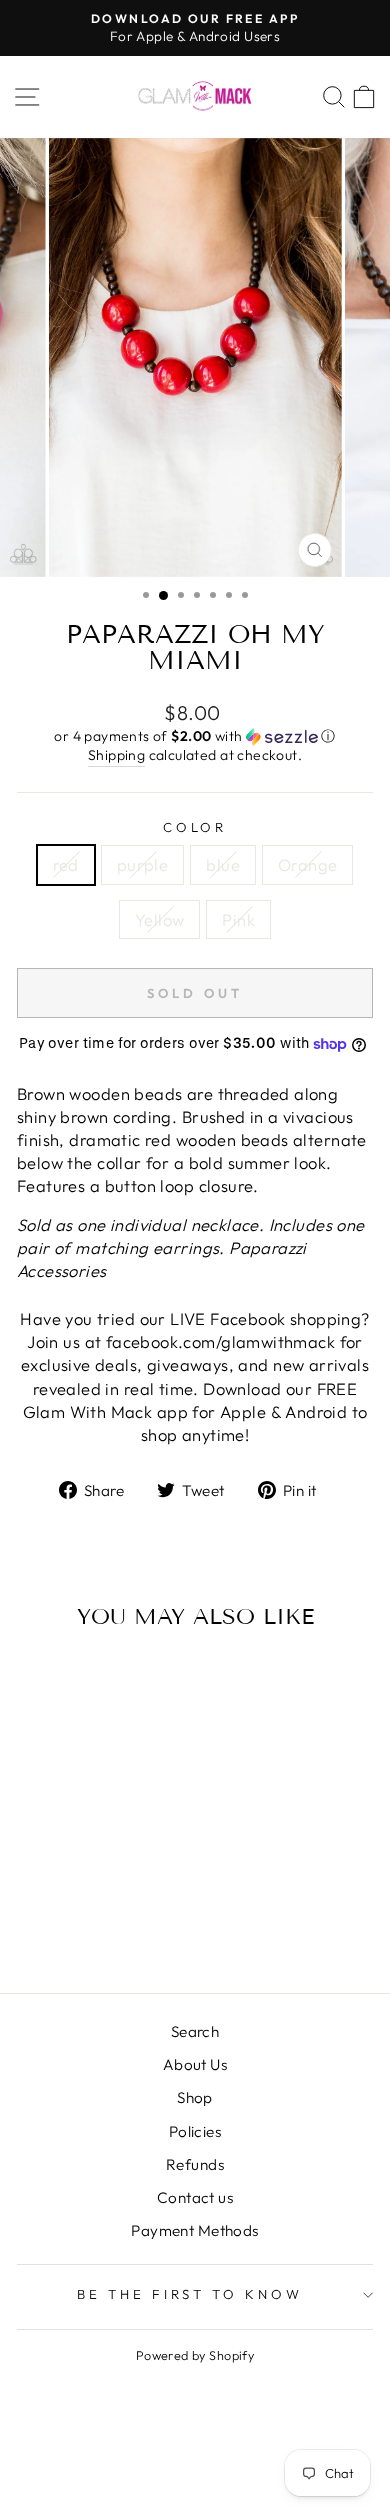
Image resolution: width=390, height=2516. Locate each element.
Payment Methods (194, 2230)
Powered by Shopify (195, 2355)
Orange (307, 864)
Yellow (159, 919)
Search (195, 2031)
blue (223, 864)
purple (142, 864)
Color (195, 827)
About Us (195, 2064)
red (66, 864)
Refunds (195, 2164)
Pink (238, 919)
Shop (195, 2097)
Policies (195, 2131)
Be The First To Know (190, 2294)
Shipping (116, 755)
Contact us (195, 2197)
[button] (195, 736)
